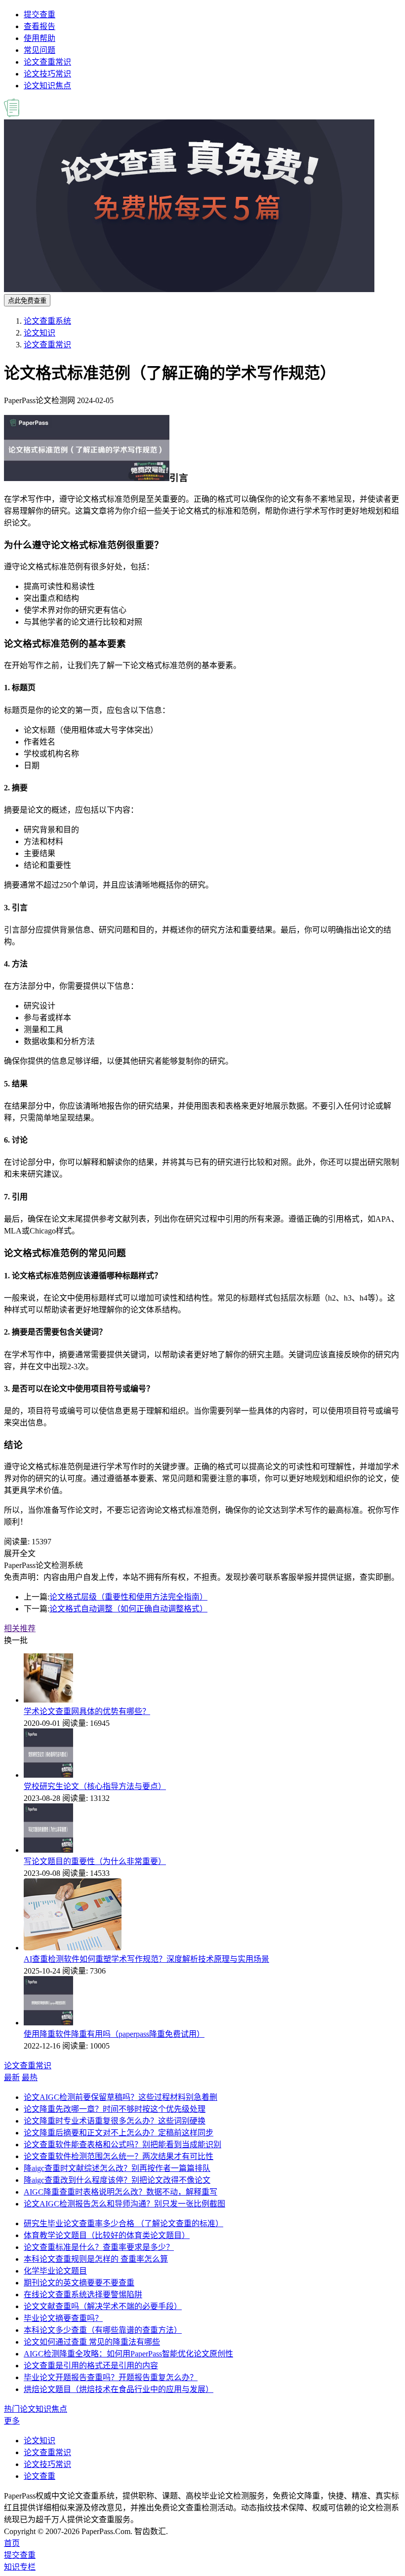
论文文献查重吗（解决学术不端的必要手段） (103, 2306)
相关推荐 (20, 1628)
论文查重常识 (47, 62)
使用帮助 (40, 38)
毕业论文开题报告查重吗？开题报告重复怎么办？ (111, 2377)
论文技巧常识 (47, 74)
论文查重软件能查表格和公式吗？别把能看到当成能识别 (122, 2145)
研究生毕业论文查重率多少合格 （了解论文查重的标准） (123, 2223)
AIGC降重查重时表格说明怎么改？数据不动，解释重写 (121, 2192)
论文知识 (40, 333)
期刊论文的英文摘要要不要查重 (79, 2283)
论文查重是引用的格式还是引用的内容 (91, 2366)
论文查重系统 (47, 321)
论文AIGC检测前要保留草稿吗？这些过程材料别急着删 (121, 2097)
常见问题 (40, 50)
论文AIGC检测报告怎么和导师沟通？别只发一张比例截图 (124, 2204)
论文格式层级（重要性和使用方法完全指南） (128, 1597)
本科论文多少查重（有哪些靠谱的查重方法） (103, 2330)
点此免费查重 (27, 301)
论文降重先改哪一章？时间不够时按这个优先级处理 (115, 2109)
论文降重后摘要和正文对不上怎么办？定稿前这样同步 (119, 2133)
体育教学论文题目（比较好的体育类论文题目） (107, 2235)
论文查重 (40, 2476)
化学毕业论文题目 (55, 2271)
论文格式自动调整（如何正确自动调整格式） (128, 1609)
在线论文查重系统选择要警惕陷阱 (83, 2295)
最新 (12, 2077)
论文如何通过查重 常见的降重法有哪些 (92, 2342)
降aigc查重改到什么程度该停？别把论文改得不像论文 (117, 2180)
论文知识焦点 (47, 86)
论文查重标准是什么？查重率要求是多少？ (99, 2247)
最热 (30, 2077)
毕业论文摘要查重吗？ (63, 2318)
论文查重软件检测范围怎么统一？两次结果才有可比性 (119, 2156)
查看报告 (40, 26)
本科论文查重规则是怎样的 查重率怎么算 (96, 2259)
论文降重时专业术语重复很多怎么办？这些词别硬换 (115, 2121)
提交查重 (40, 15)
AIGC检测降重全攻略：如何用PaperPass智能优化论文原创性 (128, 2354)
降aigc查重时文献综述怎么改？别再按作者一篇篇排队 (117, 2168)
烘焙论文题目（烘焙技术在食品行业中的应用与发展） (119, 2389)
